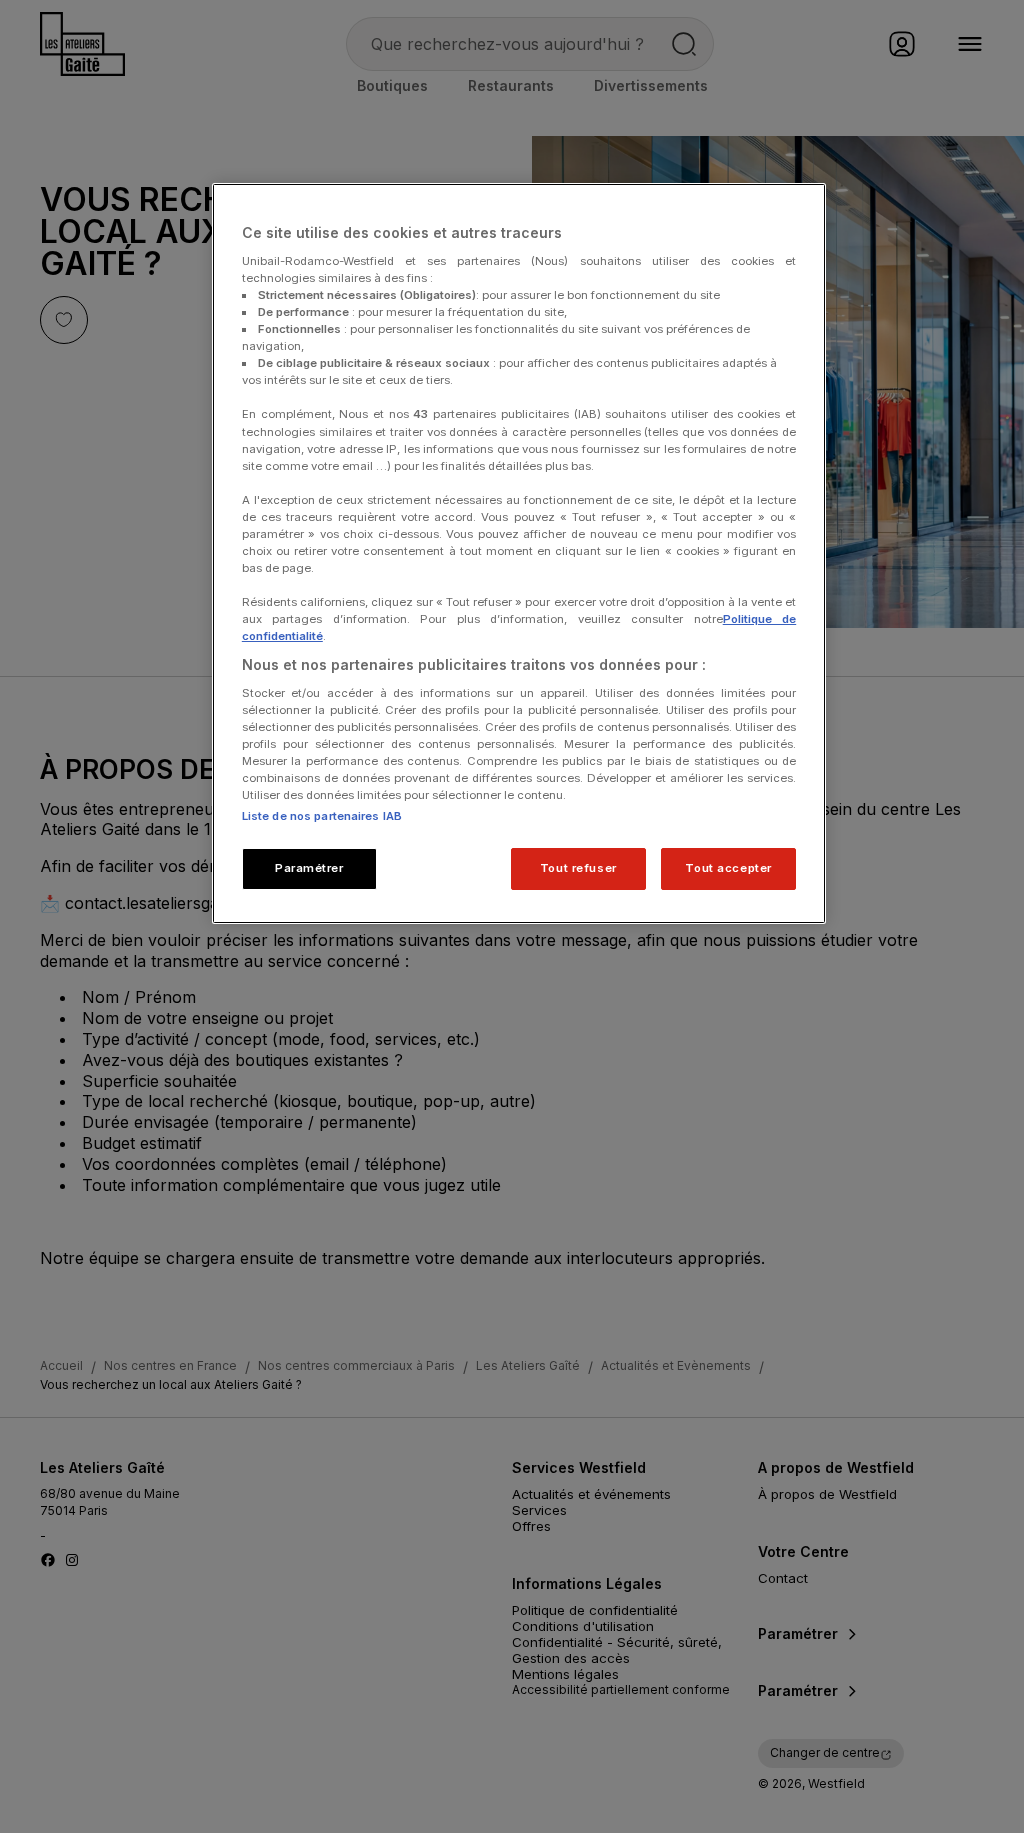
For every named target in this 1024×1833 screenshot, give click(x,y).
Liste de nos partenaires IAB (322, 816)
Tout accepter (728, 868)
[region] (519, 553)
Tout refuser (578, 868)
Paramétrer (309, 868)
